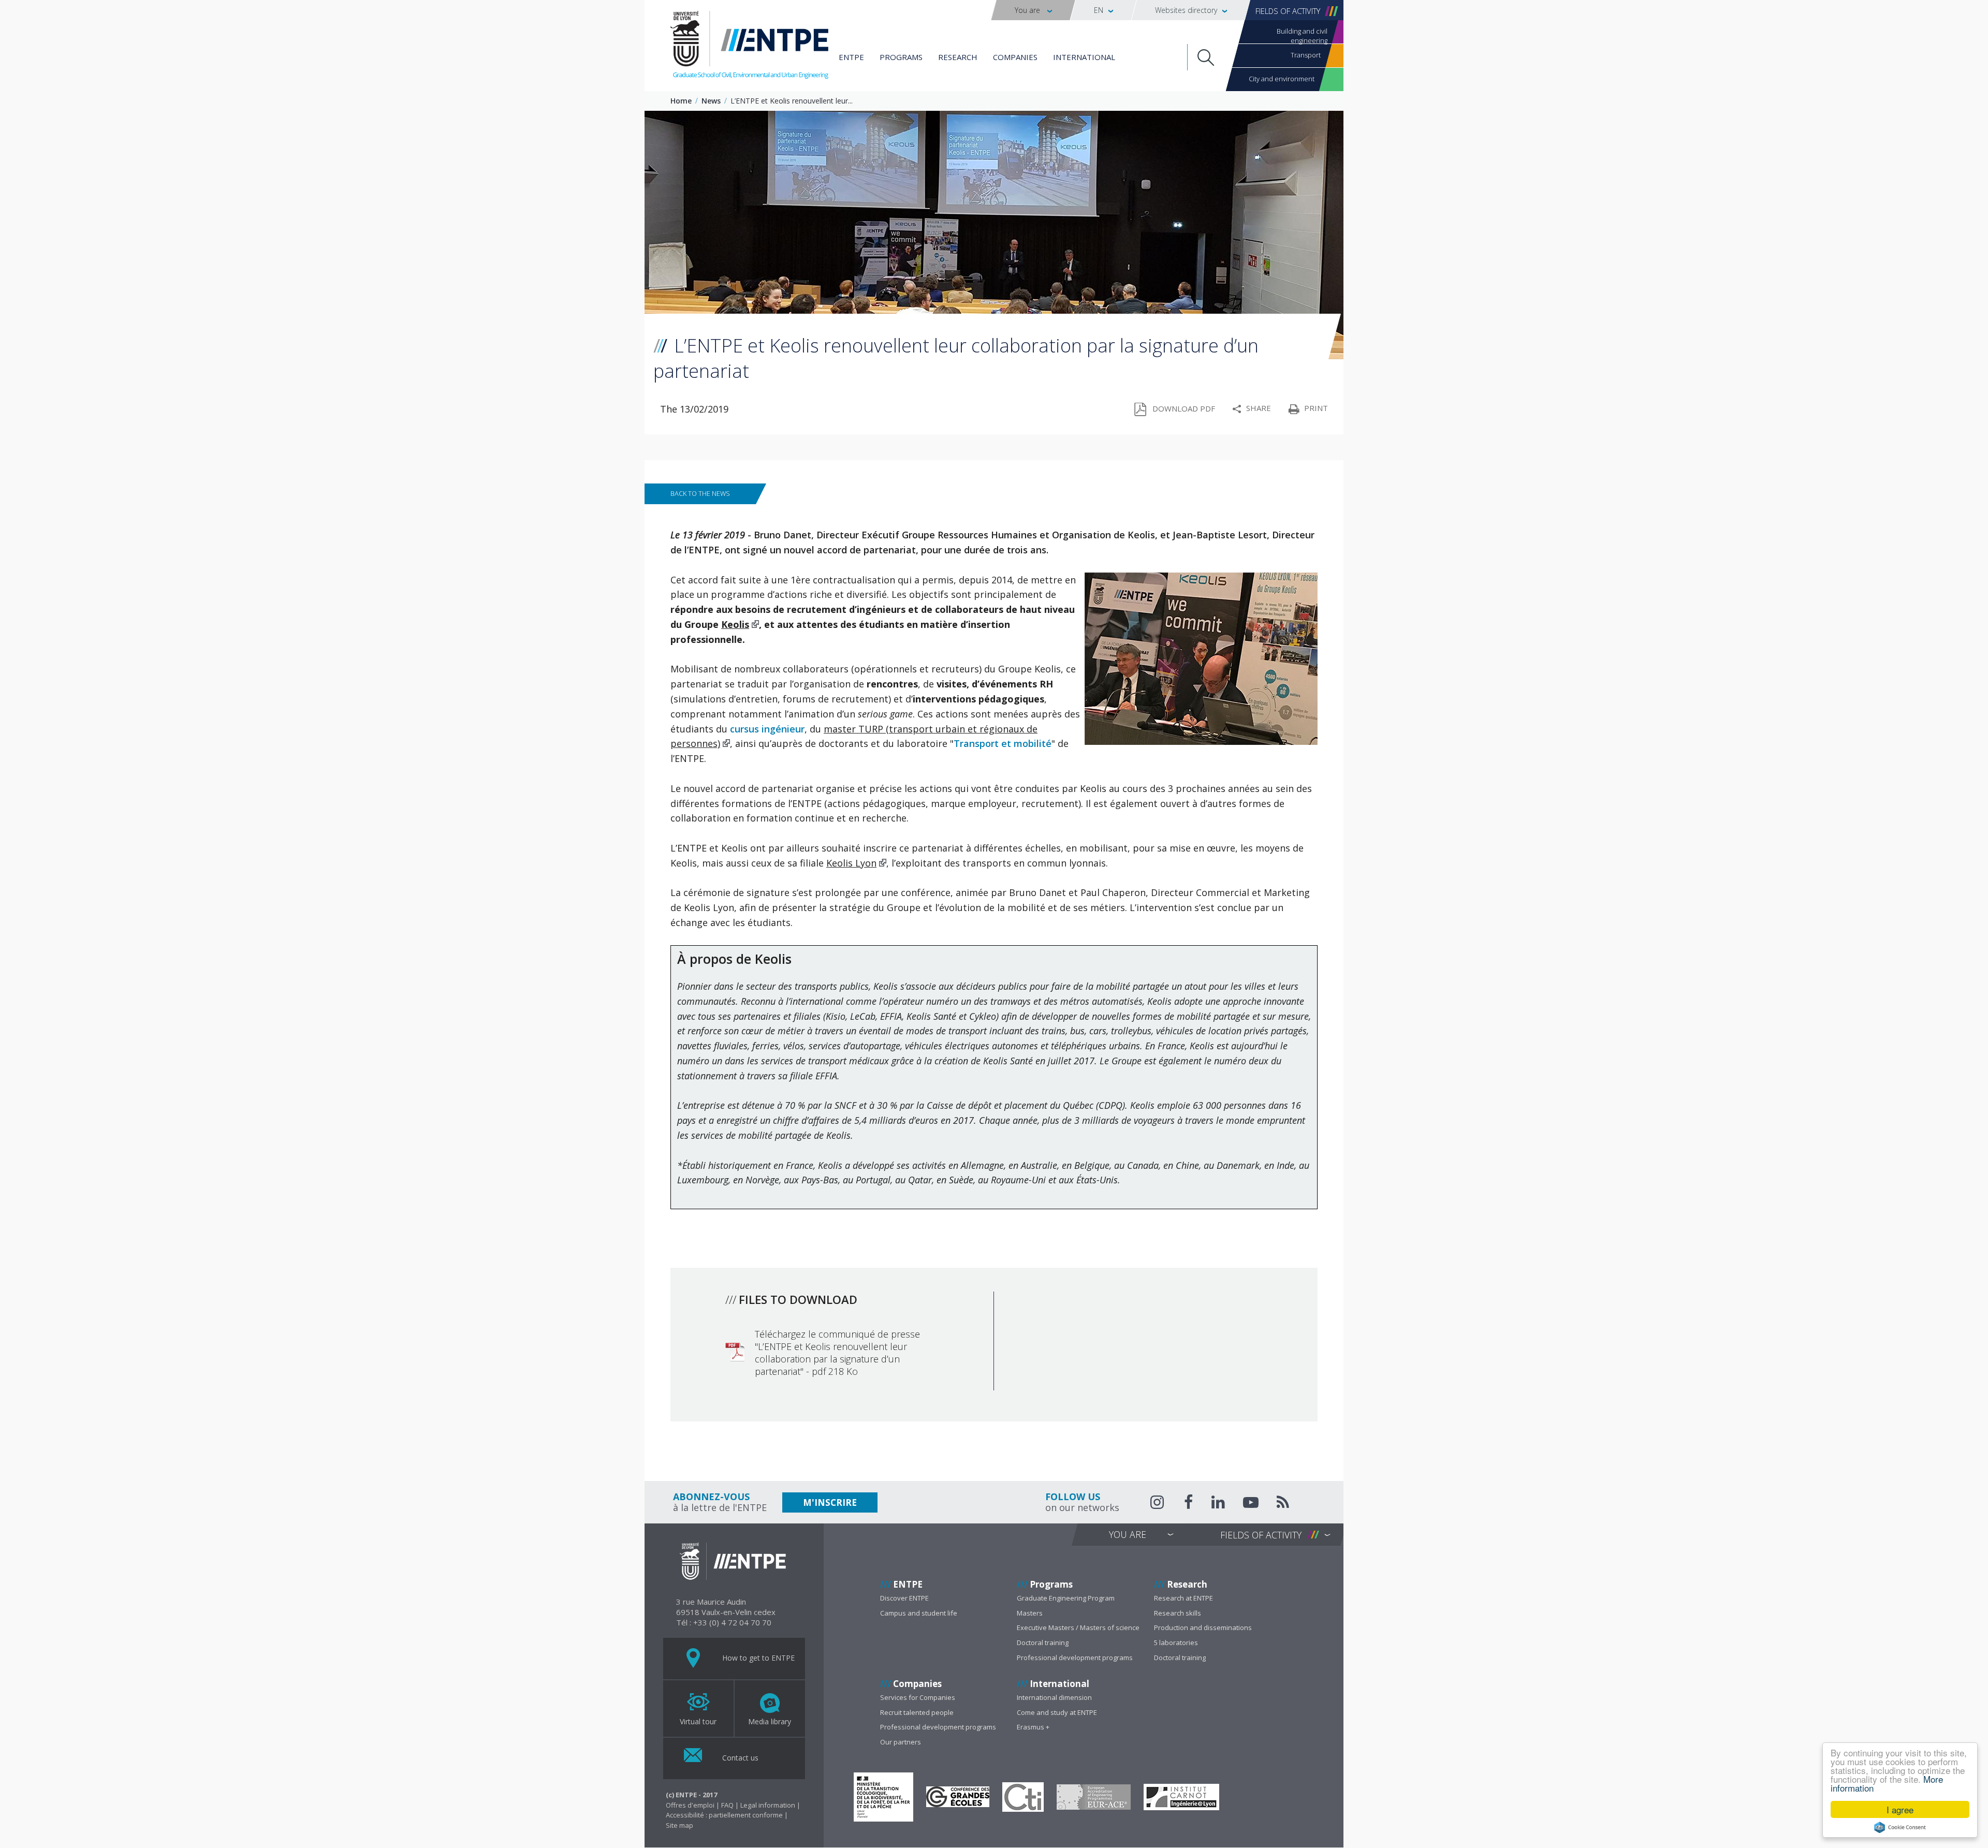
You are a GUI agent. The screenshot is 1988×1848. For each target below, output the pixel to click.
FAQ (727, 1805)
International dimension (1054, 1697)
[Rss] (1283, 1504)
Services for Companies (918, 1697)
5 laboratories (1176, 1642)
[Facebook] (1189, 1504)
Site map (679, 1825)
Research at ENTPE (1183, 1598)
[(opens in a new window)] (883, 1797)
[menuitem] (1033, 10)
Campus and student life (919, 1613)
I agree (1900, 1809)
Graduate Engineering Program (1066, 1598)
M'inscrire (830, 1502)
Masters (1030, 1613)
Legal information (768, 1805)
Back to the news (700, 493)
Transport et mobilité (1003, 743)
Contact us (739, 1758)
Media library (770, 1721)
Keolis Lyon (851, 863)
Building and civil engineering (1302, 35)
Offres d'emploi (690, 1805)
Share (1259, 408)
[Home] (749, 47)
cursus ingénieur (767, 729)
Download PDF (1184, 408)
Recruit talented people (917, 1712)
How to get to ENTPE (757, 1658)
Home (681, 101)
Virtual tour (698, 1721)
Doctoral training (1043, 1642)
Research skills (1178, 1613)
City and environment (1282, 79)
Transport (1306, 55)
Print (1316, 408)
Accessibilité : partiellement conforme (724, 1815)
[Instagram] (1158, 1502)
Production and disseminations (1203, 1627)
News (711, 101)
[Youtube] (1251, 1504)
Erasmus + (1033, 1727)
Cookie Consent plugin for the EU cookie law (1900, 1827)
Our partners (901, 1742)
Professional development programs (1075, 1658)
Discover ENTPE (904, 1598)
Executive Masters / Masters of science (1078, 1627)
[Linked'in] (1218, 1504)
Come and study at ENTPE (1057, 1712)
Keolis (735, 624)
